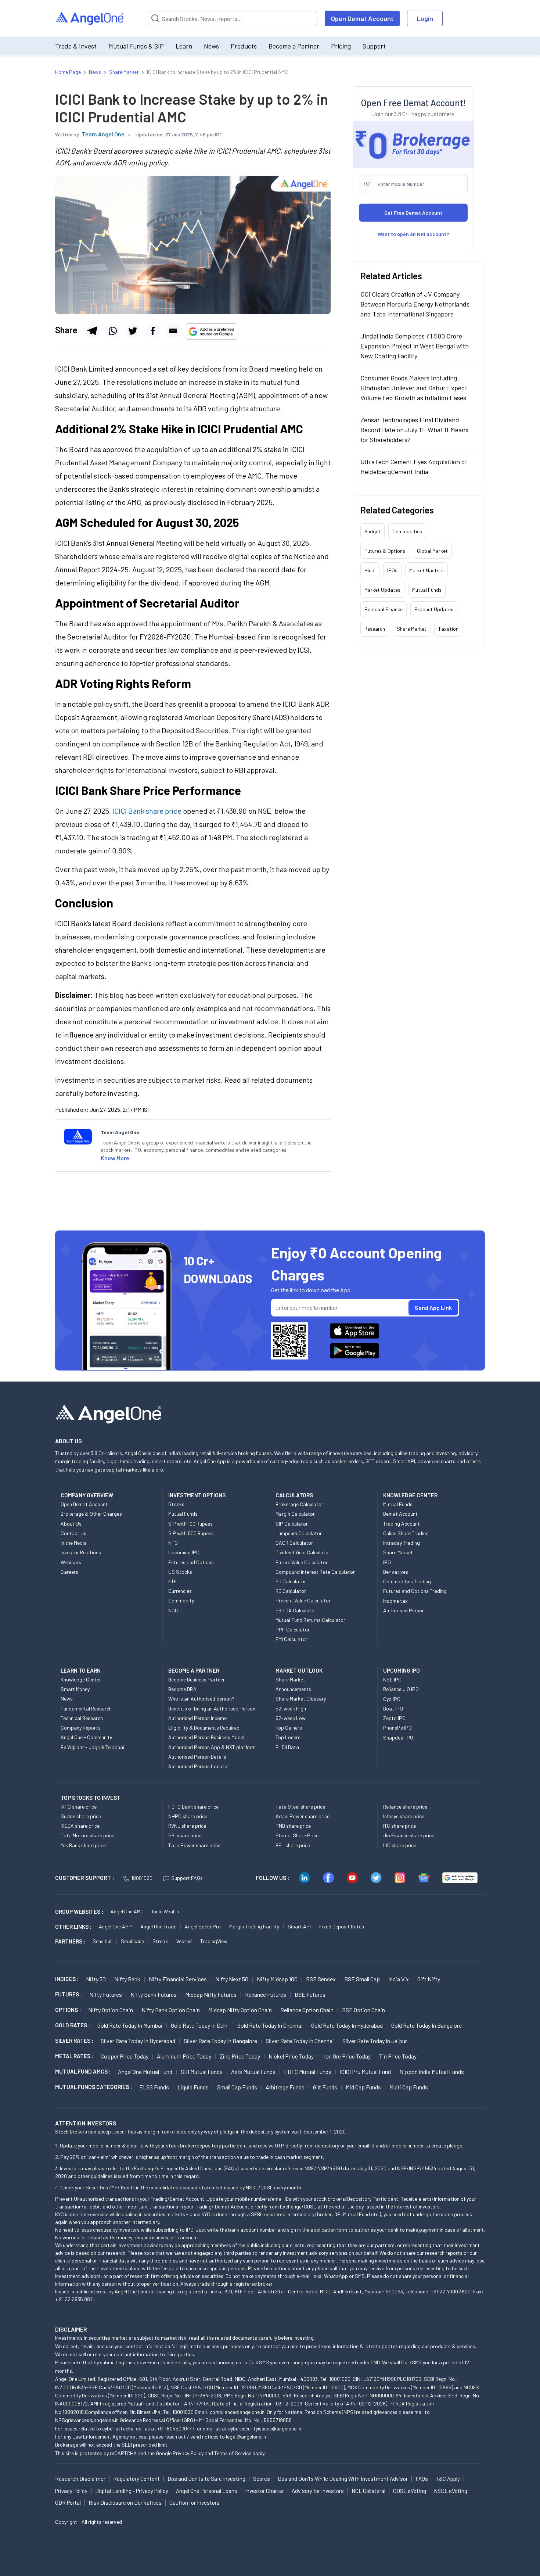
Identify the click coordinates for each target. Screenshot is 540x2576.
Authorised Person (404, 1610)
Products (244, 46)
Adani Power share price (303, 1816)
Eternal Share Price (297, 1835)
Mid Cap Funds (363, 2087)
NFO (173, 1543)
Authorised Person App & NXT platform (212, 1747)
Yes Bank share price (83, 1845)
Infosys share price (404, 1816)
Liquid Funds (193, 2087)
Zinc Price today (240, 2056)
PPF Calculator (293, 1629)
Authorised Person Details (197, 1757)
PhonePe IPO (397, 1728)
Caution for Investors (195, 2502)
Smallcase (132, 1941)
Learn (184, 46)
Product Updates (434, 609)
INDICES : (67, 1979)
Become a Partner (294, 46)
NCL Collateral (368, 2491)
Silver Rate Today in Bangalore (220, 2041)
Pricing (341, 46)
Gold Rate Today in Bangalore (426, 2025)
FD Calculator (291, 1581)
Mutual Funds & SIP (136, 46)
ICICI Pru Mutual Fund (365, 2072)
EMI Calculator (291, 1639)
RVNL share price (187, 1826)
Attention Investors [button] (86, 2123)
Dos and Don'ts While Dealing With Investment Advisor (343, 2479)
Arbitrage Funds (285, 2087)
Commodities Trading (407, 1581)
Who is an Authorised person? (201, 1699)
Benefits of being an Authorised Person (212, 1708)
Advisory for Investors (318, 2491)
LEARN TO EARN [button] (81, 1670)
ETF (173, 1581)
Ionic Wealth (165, 1911)
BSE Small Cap (362, 1979)
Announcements (293, 1689)
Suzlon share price (81, 1816)
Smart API (299, 1926)
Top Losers (288, 1737)
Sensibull (102, 1941)
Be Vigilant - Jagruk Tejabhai (92, 1747)
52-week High (291, 1708)
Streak (160, 1941)
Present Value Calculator (303, 1600)
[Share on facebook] (153, 331)
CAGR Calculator (294, 1543)
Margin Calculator (295, 1514)
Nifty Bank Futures (154, 1994)
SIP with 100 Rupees (190, 1524)
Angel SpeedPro (203, 1926)
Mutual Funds (427, 590)
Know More (115, 1158)
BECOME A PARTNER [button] (194, 1670)
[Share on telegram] (92, 331)
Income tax (395, 1601)
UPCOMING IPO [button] (402, 1670)
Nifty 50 (96, 1979)
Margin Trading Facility (254, 1926)
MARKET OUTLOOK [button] (299, 1670)
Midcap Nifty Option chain (240, 2010)
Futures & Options (385, 551)
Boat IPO (393, 1708)
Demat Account (400, 1514)
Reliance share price (405, 1807)
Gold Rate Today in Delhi (200, 2025)
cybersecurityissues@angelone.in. (265, 2428)
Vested (184, 1941)
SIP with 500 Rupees (191, 1533)
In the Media (74, 1543)
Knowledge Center (81, 1679)
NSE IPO (392, 1679)
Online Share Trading (406, 1533)
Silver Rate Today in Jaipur (375, 2041)
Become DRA (182, 1689)
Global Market (432, 551)
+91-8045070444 (177, 2428)
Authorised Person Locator (199, 1766)
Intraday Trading (402, 1543)
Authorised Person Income (197, 1718)
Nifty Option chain (111, 2010)
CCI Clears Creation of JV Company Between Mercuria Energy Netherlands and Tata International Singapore (415, 304)
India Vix (399, 1979)
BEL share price (293, 1845)
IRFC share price (79, 1807)
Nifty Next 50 (232, 1979)
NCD (173, 1610)
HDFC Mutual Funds (308, 2072)
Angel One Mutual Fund (145, 2072)
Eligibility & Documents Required (204, 1728)
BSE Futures (310, 1994)
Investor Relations (81, 1552)
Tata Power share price (194, 1845)
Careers (69, 1572)
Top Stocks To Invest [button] (91, 1798)
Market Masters (426, 570)
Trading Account (402, 1524)
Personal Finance (384, 609)
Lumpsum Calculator (299, 1533)
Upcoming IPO (184, 1552)
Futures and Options (191, 1562)
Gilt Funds (325, 2087)
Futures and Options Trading (415, 1591)
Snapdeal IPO (398, 1737)
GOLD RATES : (73, 2025)
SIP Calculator (292, 1524)
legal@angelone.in (246, 2437)
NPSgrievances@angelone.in (87, 2420)
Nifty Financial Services (178, 1979)
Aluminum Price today (184, 2056)
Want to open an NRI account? (413, 234)
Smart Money (75, 1689)
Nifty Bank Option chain (171, 2010)
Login (425, 18)
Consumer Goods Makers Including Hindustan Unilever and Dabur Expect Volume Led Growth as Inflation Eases (414, 388)
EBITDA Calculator (296, 1610)
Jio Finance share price (409, 1835)
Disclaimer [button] (71, 2329)
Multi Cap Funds (409, 2087)
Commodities (407, 531)
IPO (387, 1562)
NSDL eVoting (451, 2491)
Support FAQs (187, 1878)
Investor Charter (264, 2491)
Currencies (180, 1591)
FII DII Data (287, 1747)
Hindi (370, 570)
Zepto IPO (394, 1718)
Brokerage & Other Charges (91, 1514)
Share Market (412, 629)
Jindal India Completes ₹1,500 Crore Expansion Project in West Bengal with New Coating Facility (415, 346)
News (211, 46)
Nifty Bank (127, 1979)
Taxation (448, 629)
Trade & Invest (76, 46)
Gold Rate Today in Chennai (270, 2025)
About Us (71, 1524)
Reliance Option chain (307, 2010)
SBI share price (185, 1835)
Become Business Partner (197, 1679)
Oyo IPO (392, 1699)
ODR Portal (68, 2502)
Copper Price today (125, 2056)
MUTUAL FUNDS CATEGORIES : (93, 2087)
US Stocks (180, 1572)
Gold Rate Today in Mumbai (130, 2025)
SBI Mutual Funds (202, 2072)
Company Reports (81, 1728)
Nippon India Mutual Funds (432, 2072)
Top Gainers (289, 1728)
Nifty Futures (106, 1994)
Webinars (71, 1562)
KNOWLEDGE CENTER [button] (410, 1495)
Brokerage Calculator (299, 1504)
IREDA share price (80, 1826)
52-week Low (291, 1718)
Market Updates (382, 590)
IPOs (392, 570)
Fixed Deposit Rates (342, 1926)
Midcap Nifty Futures (211, 1994)
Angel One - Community (86, 1737)
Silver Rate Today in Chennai (300, 2041)
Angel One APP (115, 1926)
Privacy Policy (188, 2453)
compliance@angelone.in (237, 2412)
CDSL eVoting (410, 2491)
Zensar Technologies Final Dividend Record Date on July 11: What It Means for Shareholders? (414, 430)
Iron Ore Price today (346, 2056)
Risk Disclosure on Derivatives (125, 2502)
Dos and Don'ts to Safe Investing (206, 2479)
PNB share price (293, 1826)
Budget (372, 531)
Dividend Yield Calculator (303, 1552)
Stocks (176, 1504)
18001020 (142, 1878)
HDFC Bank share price (193, 1807)
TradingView (214, 1941)
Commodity (181, 1600)
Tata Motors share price (87, 1835)
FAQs (422, 2479)
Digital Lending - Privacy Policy (132, 2491)
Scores (262, 2479)
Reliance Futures (266, 1994)
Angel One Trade (158, 1926)
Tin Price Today (398, 2056)
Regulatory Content (136, 2479)
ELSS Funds (154, 2087)
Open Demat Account (362, 18)
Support (374, 46)
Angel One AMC (127, 1911)
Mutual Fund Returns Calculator (310, 1620)
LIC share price (400, 1845)
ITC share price (399, 1826)
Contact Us (73, 1533)
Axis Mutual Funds (253, 2072)
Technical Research (82, 1718)
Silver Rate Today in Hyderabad (138, 2041)
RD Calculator (291, 1591)
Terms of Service (233, 2453)
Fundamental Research (86, 1708)
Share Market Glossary (301, 1699)
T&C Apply (448, 2479)
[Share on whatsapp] (112, 331)
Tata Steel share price (300, 1807)
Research (375, 629)
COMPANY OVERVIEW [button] (87, 1495)
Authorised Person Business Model (206, 1737)
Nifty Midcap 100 (277, 1979)
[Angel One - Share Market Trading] (90, 19)
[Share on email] (173, 331)
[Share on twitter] (133, 331)
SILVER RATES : (74, 2041)
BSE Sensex (321, 1979)
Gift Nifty (429, 1979)
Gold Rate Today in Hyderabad (347, 2025)
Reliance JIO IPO (401, 1689)
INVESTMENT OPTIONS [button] (197, 1495)
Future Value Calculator (302, 1562)
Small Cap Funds (237, 2087)
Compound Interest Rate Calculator (315, 1572)
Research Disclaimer (80, 2479)
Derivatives (396, 1572)
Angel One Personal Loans (207, 2491)
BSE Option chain (363, 2010)
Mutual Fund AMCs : (83, 2071)
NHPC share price (188, 1816)
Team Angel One (103, 134)
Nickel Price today (291, 2056)
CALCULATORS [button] (294, 1495)
